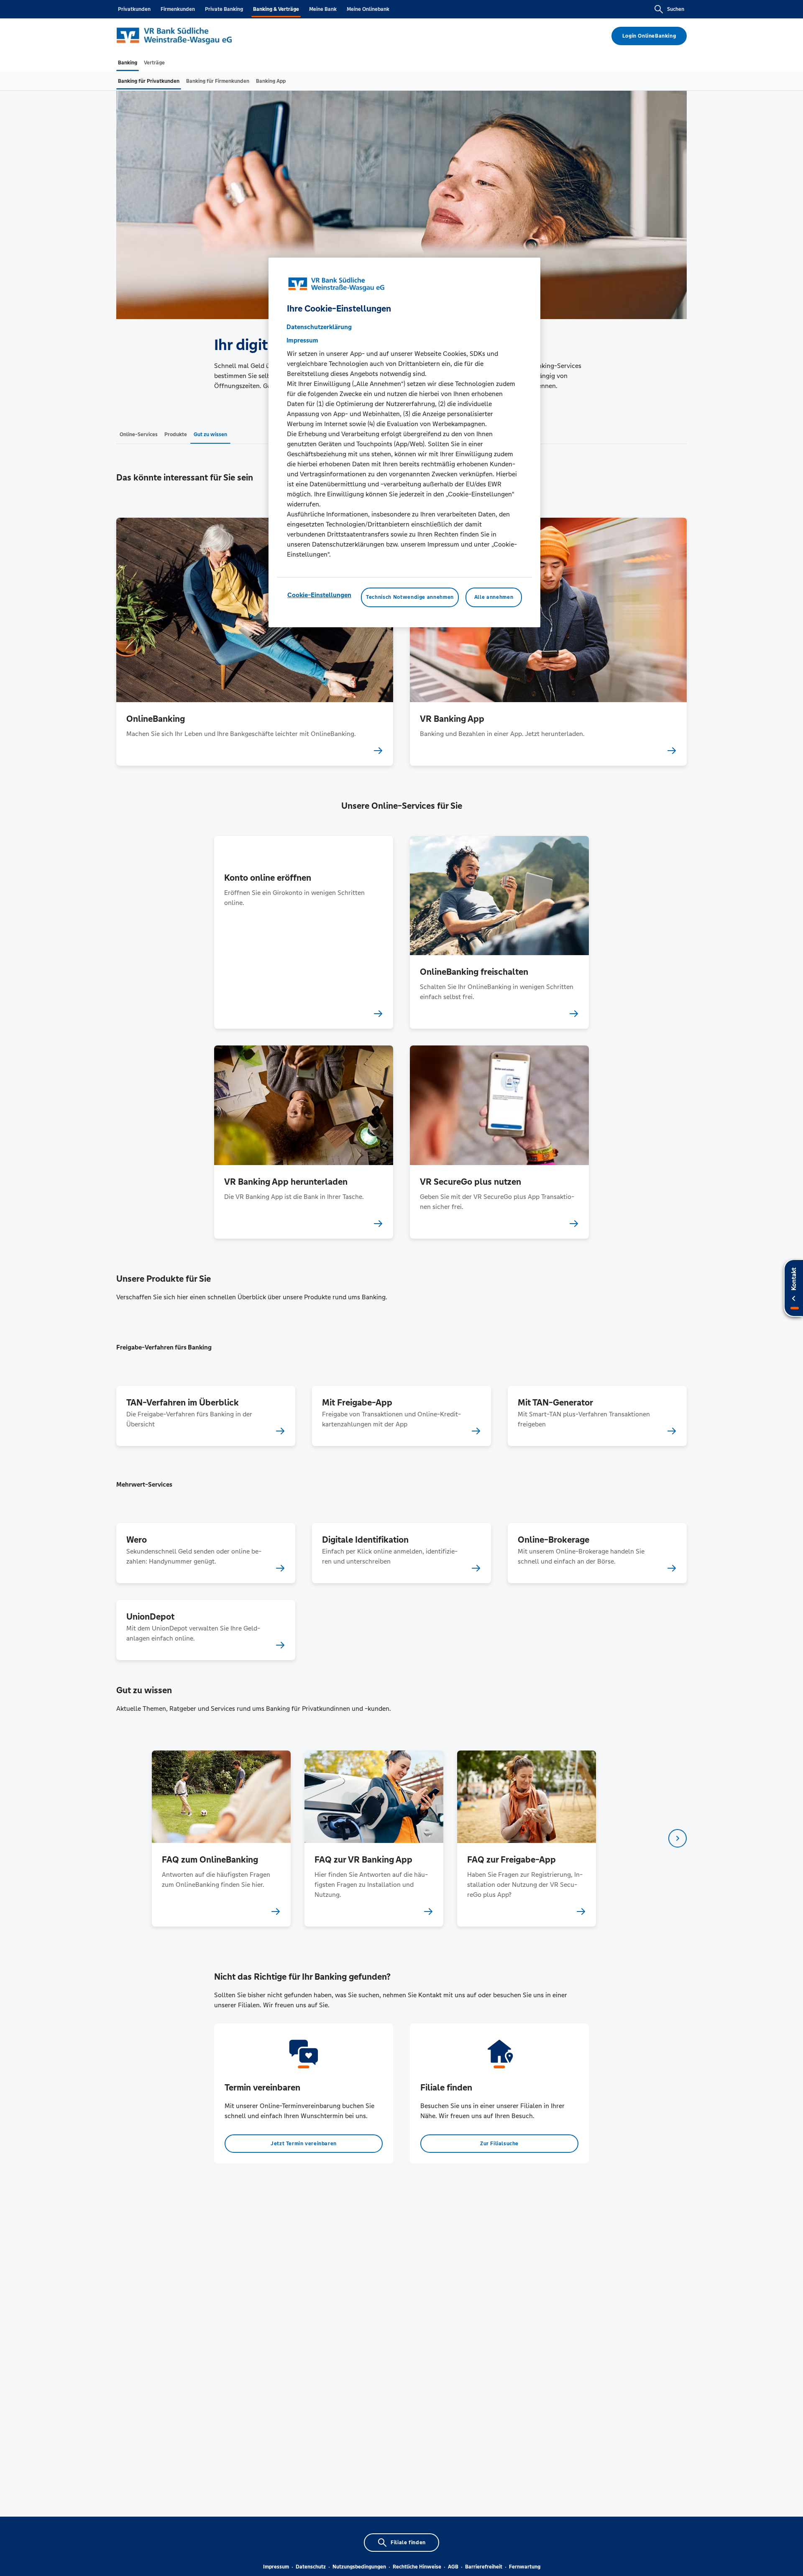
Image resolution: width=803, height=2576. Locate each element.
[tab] (128, 63)
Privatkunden (134, 9)
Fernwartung (525, 2567)
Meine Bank (323, 9)
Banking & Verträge (276, 9)
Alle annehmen (494, 597)
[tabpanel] (221, 1839)
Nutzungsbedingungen (359, 2567)
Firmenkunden (178, 9)
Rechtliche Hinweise (417, 2567)
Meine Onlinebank (368, 9)
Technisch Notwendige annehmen (410, 597)
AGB (453, 2567)
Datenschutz (311, 2567)
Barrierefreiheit (484, 2567)
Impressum (276, 2567)
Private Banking (224, 9)
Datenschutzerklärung (319, 327)
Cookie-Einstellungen (319, 595)
